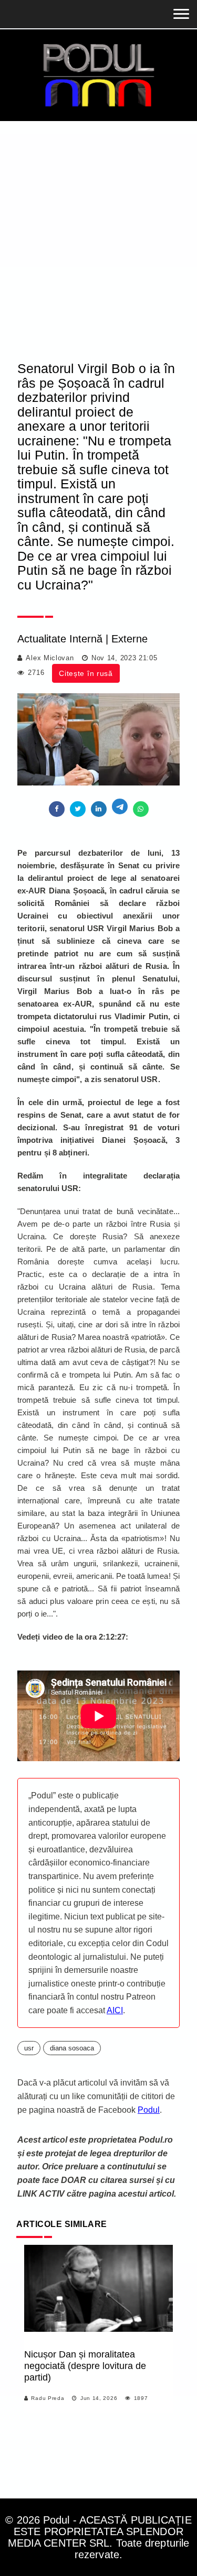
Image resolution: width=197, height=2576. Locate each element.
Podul (149, 2110)
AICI (115, 2010)
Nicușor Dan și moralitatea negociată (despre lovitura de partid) (85, 2366)
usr (29, 2048)
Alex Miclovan (50, 658)
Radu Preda (48, 2398)
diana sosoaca (72, 2048)
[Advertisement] (98, 225)
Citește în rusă (86, 673)
